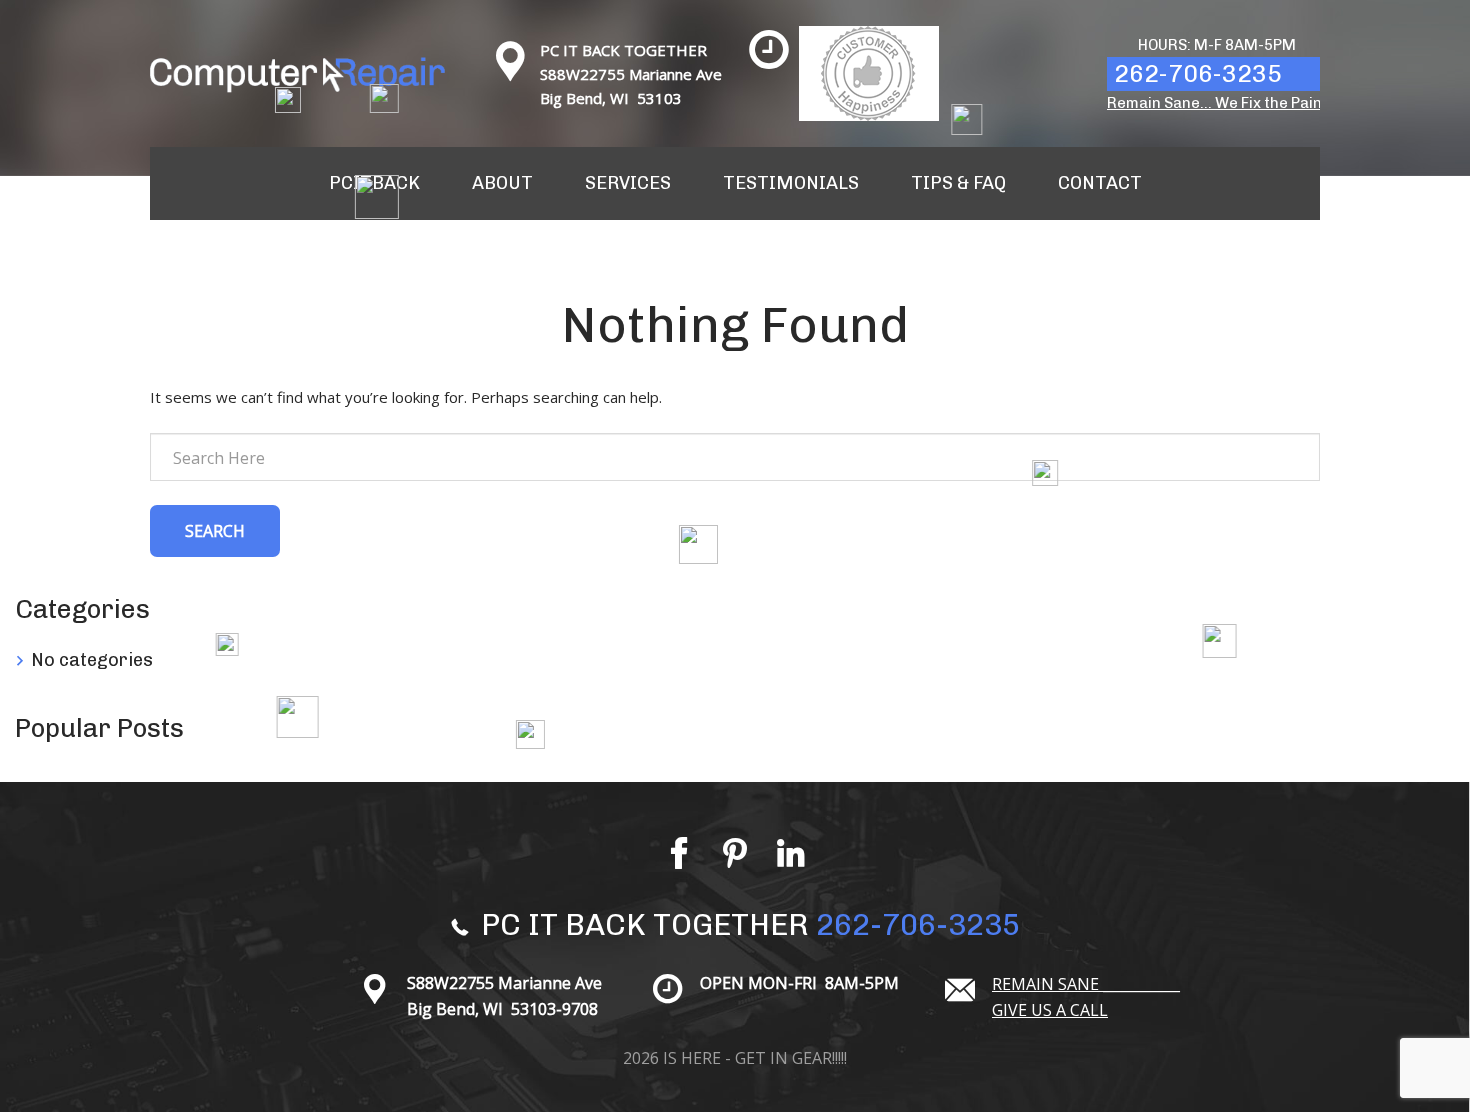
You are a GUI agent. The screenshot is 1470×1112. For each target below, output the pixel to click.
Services (628, 183)
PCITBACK (374, 183)
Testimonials (791, 183)
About (502, 183)
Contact (1100, 183)
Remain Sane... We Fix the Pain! (1216, 103)
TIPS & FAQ (958, 183)
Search (215, 531)
